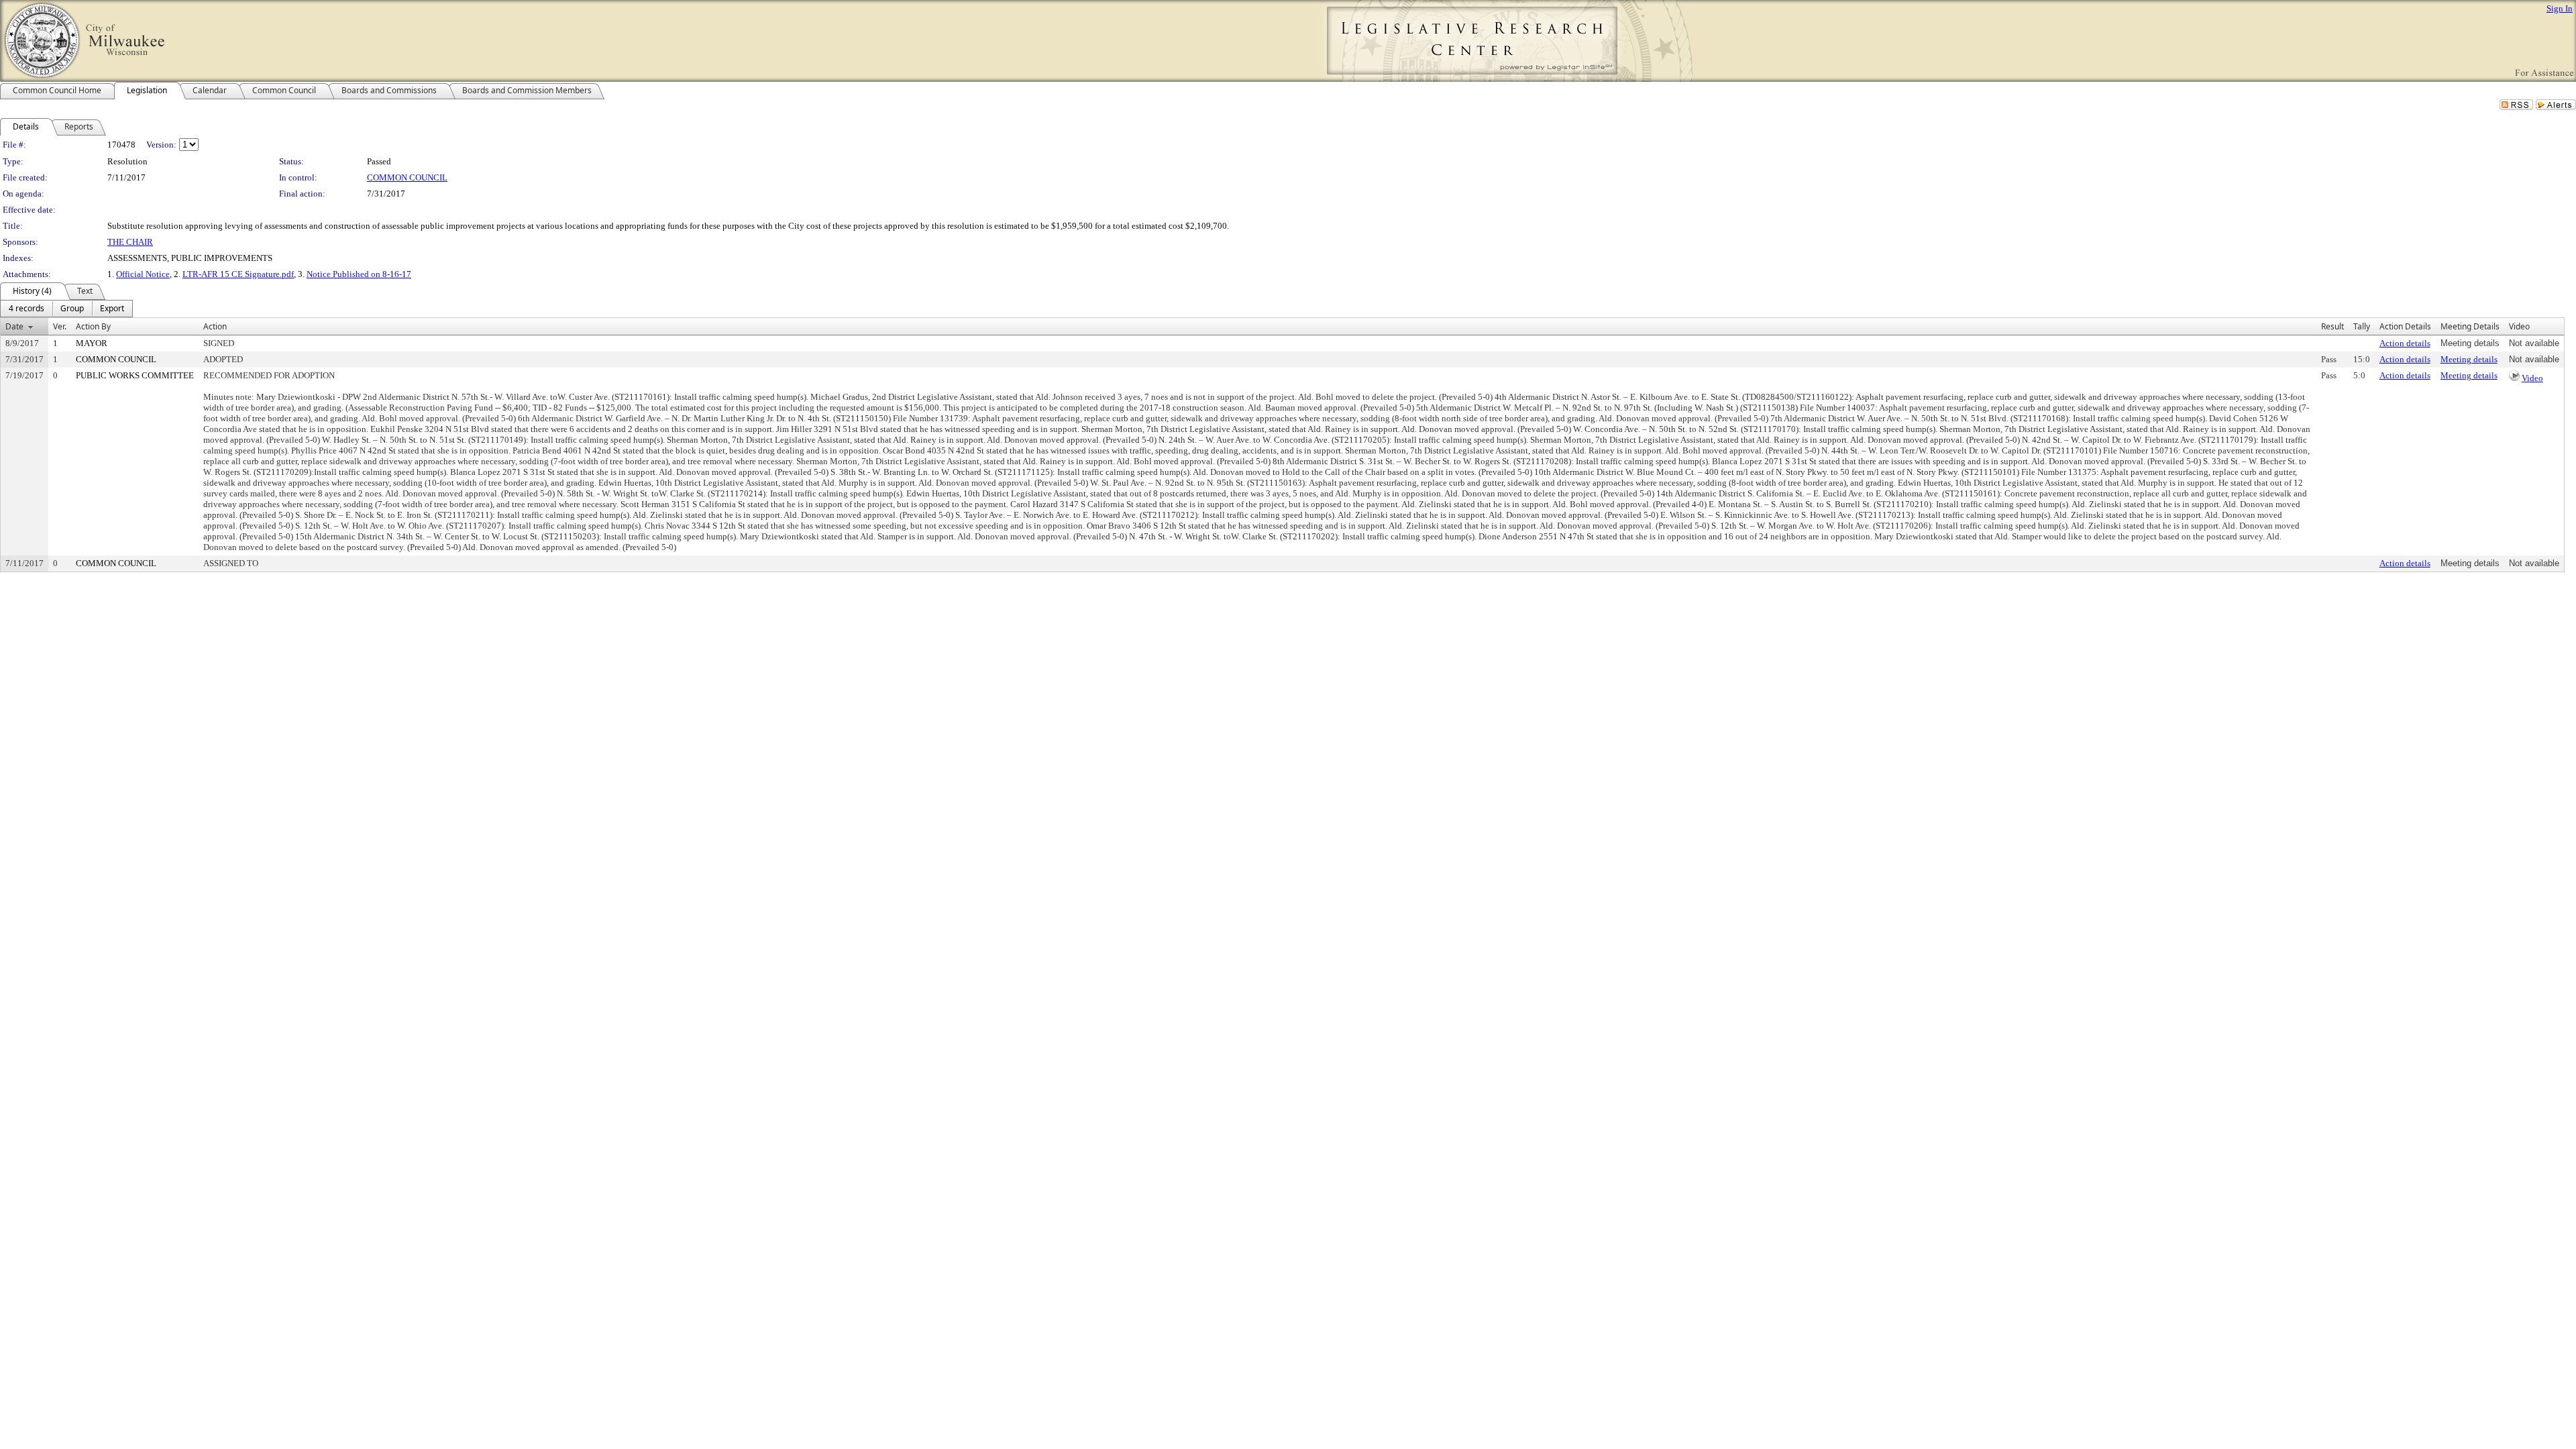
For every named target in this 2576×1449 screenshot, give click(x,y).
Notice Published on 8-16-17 (359, 274)
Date (14, 326)
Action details (2405, 343)
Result (2332, 326)
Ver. (60, 326)
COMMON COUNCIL (407, 177)
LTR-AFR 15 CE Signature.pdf (238, 274)
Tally (2362, 326)
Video (2532, 378)
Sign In (2560, 8)
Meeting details (2469, 359)
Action (215, 326)
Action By (93, 326)
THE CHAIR (130, 242)
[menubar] (66, 309)
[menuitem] (26, 309)
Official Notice (143, 274)
